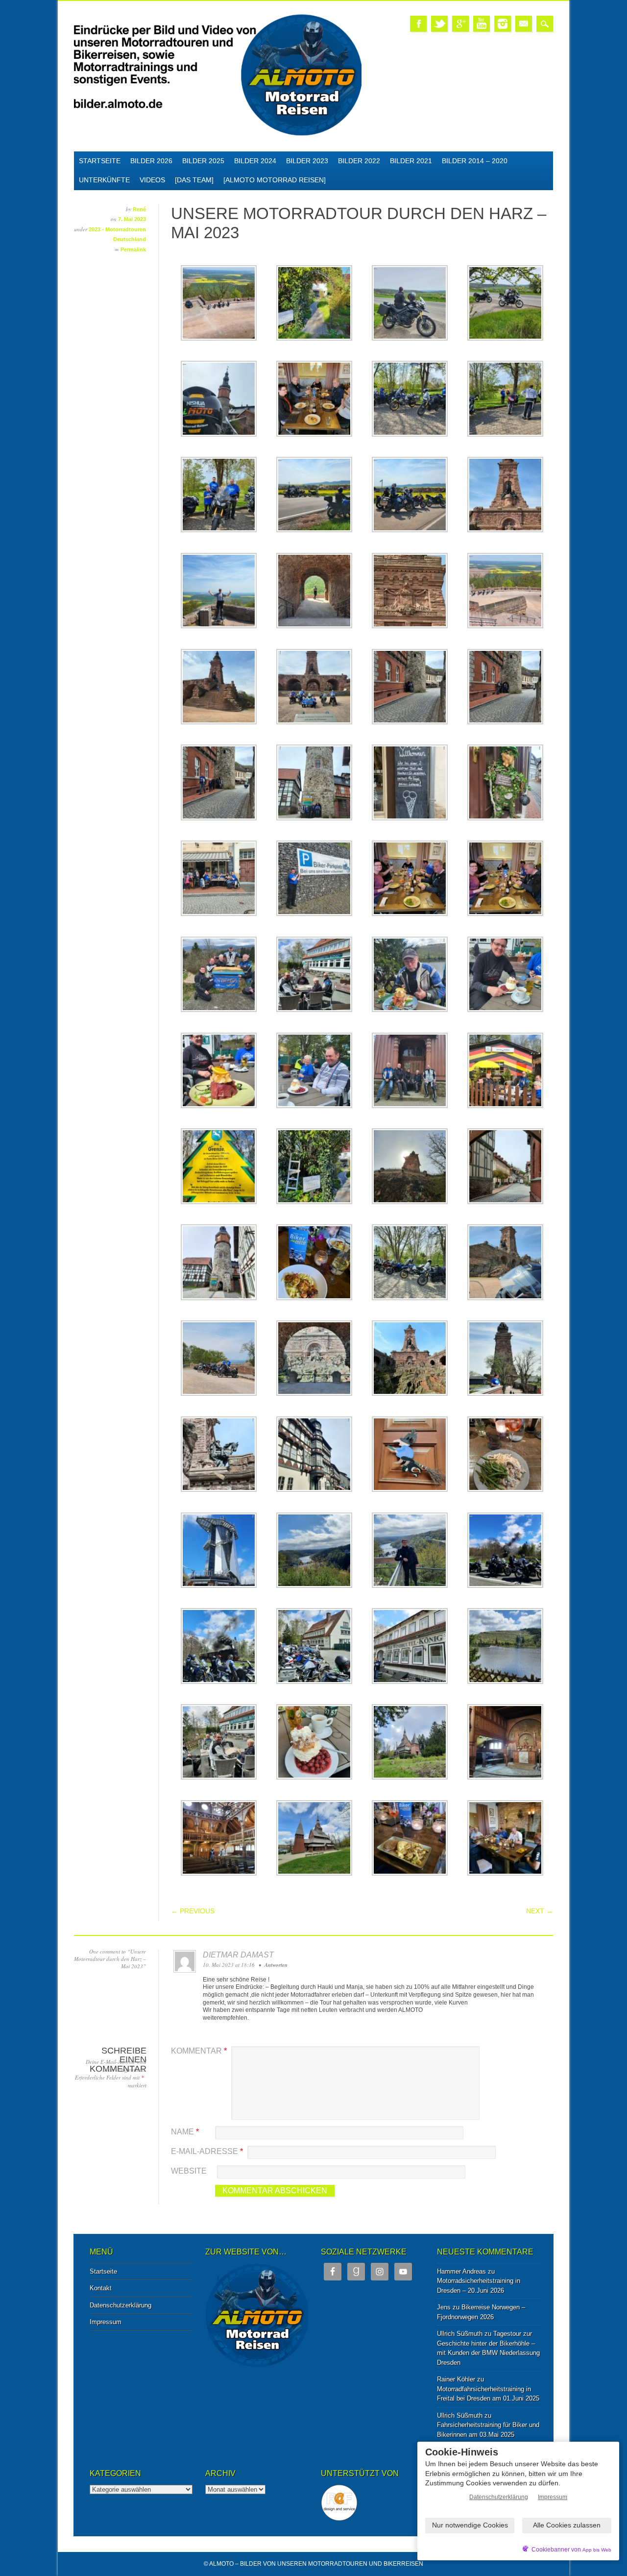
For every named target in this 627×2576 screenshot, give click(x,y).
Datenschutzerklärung (121, 2305)
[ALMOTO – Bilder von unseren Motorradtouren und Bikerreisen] (218, 134)
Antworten (276, 1965)
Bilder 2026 (151, 161)
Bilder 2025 (203, 161)
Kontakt (101, 2288)
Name (185, 2132)
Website (189, 2171)
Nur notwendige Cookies (470, 2525)
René (139, 209)
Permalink (133, 249)
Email (524, 24)
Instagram (503, 24)
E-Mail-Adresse (207, 2151)
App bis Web (597, 2550)
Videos (152, 180)
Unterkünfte (104, 180)
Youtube (482, 24)
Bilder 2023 (307, 161)
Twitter (439, 24)
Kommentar (199, 2051)
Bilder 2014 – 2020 (475, 161)
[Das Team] (194, 180)
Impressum (106, 2322)
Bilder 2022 (359, 161)
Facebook (418, 24)
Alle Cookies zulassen (567, 2525)
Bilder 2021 (411, 161)
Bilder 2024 (255, 161)
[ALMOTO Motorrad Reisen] (275, 180)
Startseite (100, 161)
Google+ (460, 24)
